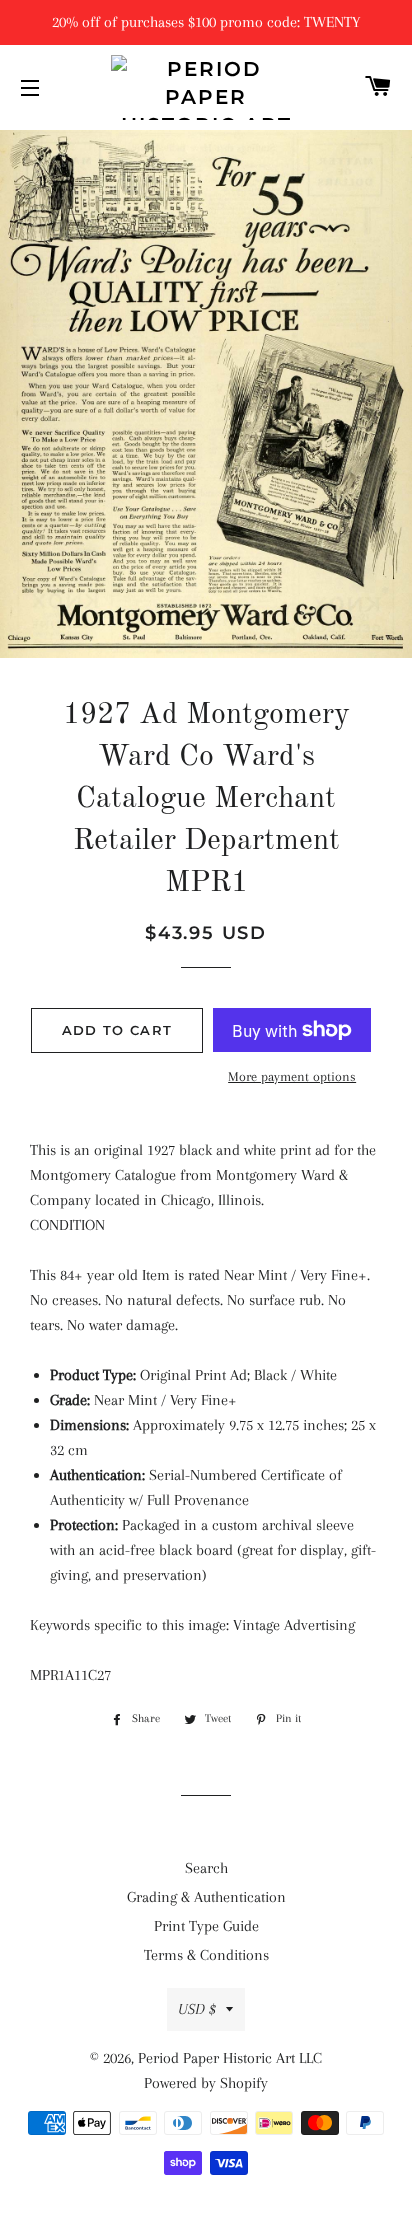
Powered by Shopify (206, 2083)
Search (206, 1868)
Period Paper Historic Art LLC (230, 2058)
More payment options (292, 1076)
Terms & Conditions (206, 1955)
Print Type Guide (206, 1926)
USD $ (197, 2009)
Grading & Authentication (206, 1897)
